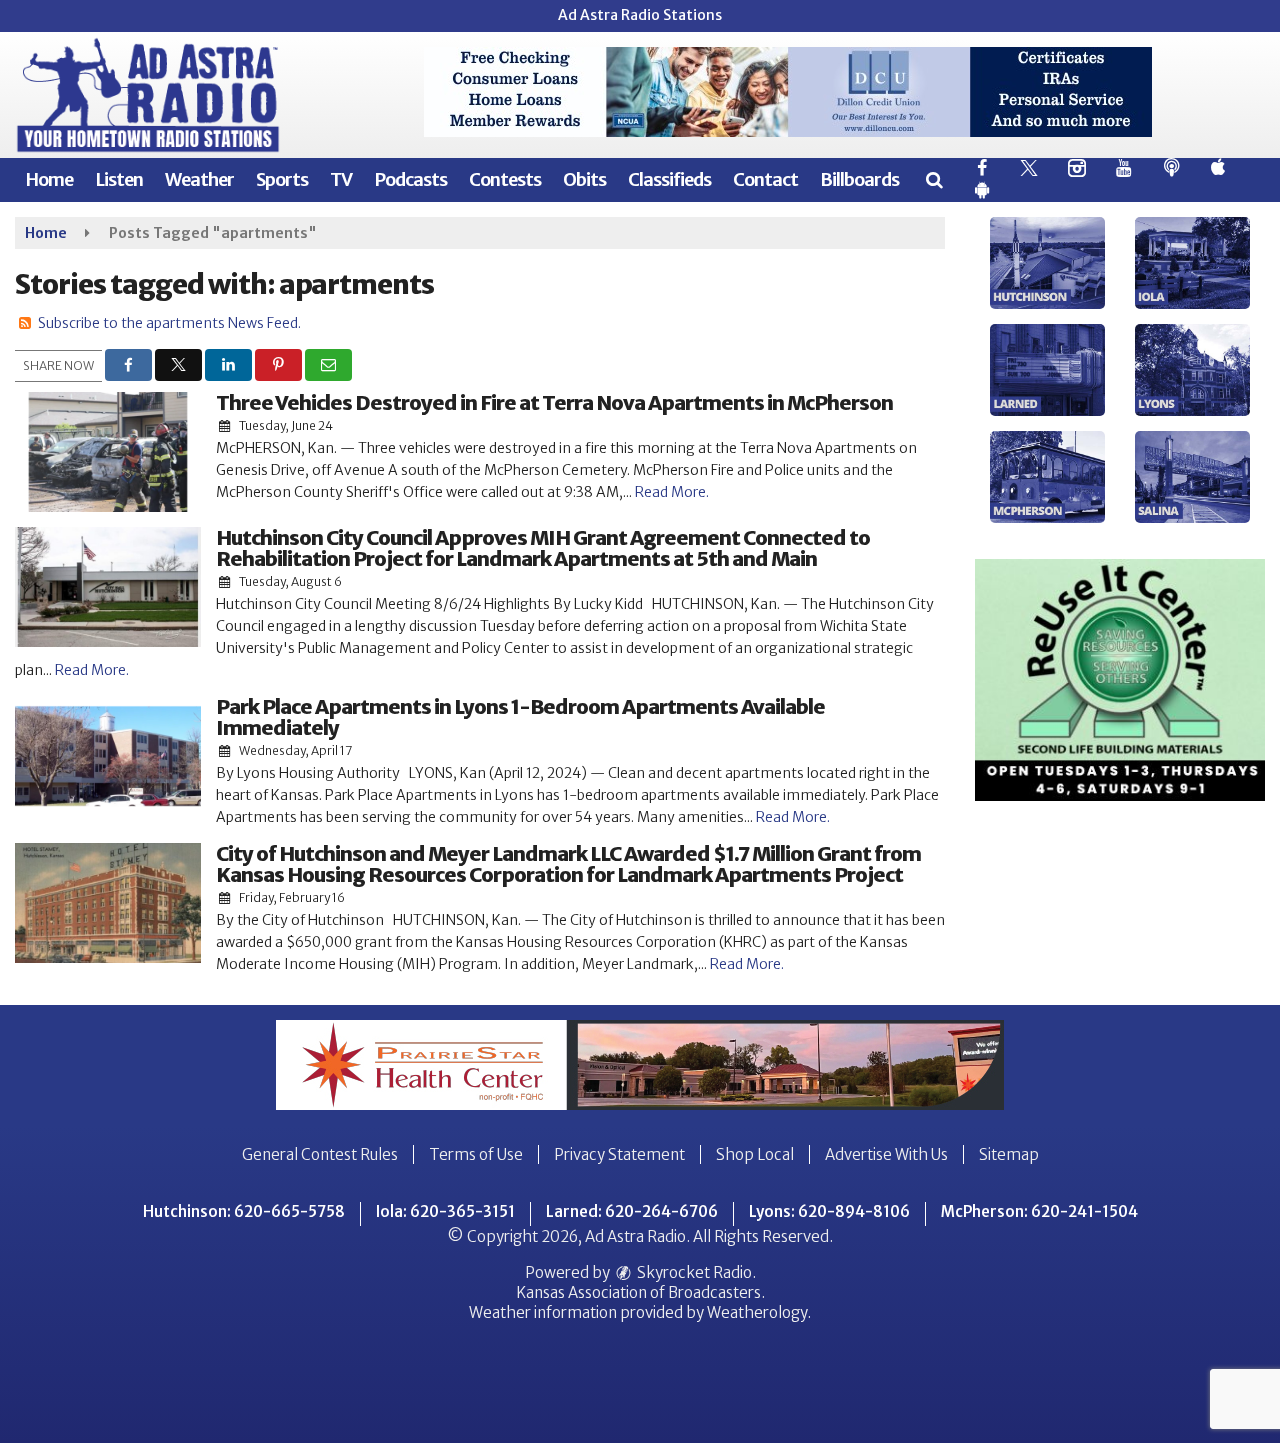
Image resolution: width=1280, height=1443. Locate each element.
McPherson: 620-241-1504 (1039, 1211)
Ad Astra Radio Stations (640, 15)
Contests (505, 179)
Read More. (672, 492)
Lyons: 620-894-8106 (829, 1211)
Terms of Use (476, 1154)
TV (341, 179)
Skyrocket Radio (693, 1272)
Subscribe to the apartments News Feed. (169, 323)
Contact (765, 179)
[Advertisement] (788, 92)
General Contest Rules (320, 1154)
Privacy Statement (619, 1154)
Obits (584, 179)
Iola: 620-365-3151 (445, 1211)
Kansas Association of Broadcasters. (640, 1292)
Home (49, 179)
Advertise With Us (886, 1154)
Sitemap (1009, 1154)
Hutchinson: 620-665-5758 (244, 1211)
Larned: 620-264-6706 (632, 1211)
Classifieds (669, 179)
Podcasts (410, 179)
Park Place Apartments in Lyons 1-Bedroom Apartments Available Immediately (520, 717)
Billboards (859, 179)
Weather (199, 179)
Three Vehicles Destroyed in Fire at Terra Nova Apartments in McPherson (554, 402)
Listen (119, 179)
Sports (282, 179)
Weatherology (757, 1312)
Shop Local (755, 1154)
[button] (933, 179)
